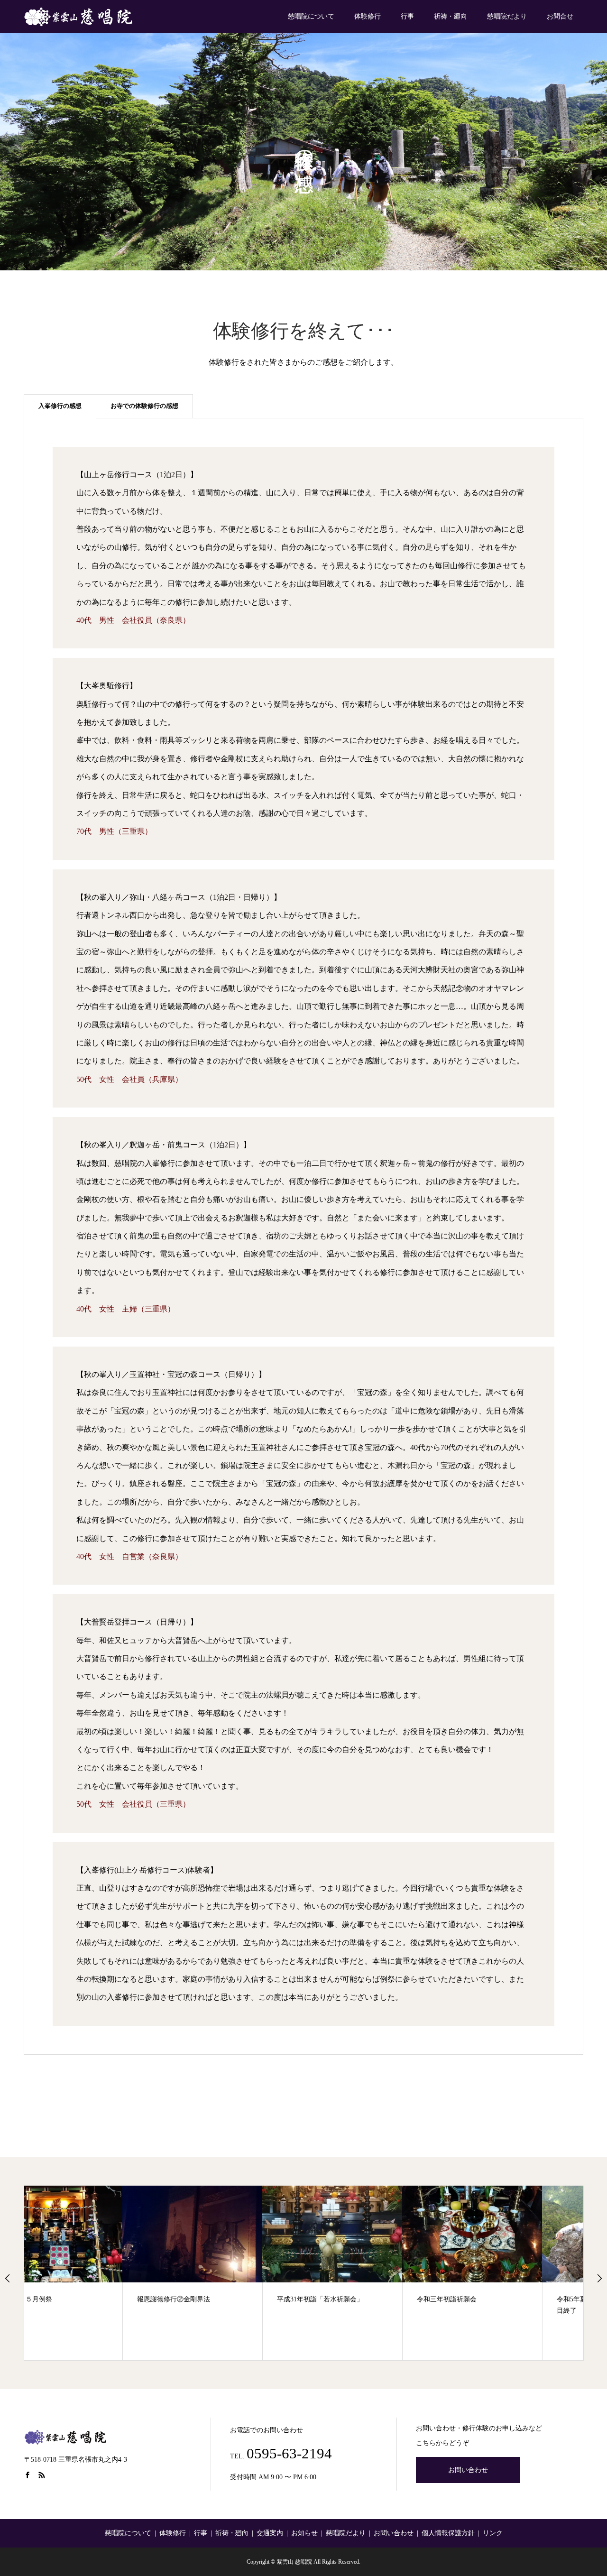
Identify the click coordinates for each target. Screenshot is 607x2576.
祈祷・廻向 (451, 16)
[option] (94, 2273)
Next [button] (599, 2278)
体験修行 (368, 16)
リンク (493, 2533)
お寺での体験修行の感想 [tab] (144, 406)
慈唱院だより (507, 16)
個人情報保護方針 (448, 2533)
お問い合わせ (468, 2470)
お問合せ (560, 16)
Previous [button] (8, 2278)
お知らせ (304, 2533)
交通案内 (270, 2533)
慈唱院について (311, 16)
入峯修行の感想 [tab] (60, 406)
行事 (407, 16)
